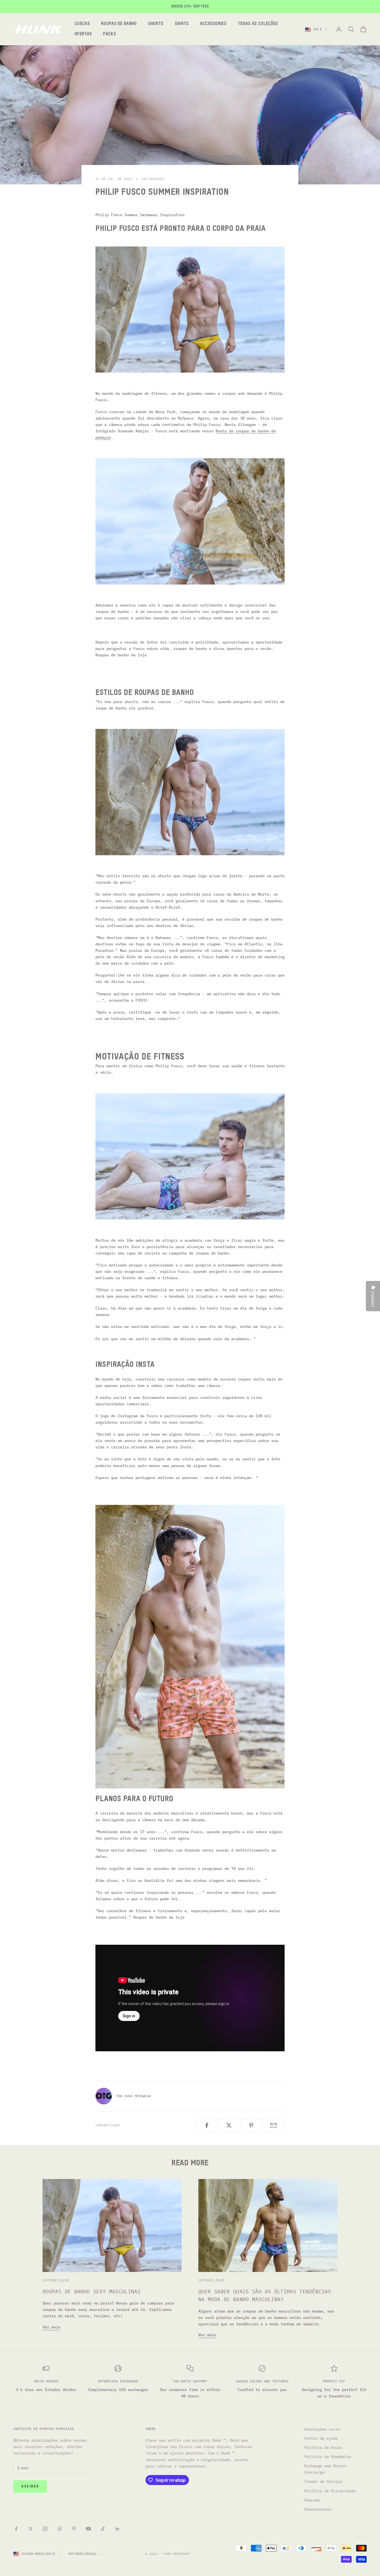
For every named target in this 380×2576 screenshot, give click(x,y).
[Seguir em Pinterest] (74, 2529)
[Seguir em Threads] (60, 2529)
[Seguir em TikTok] (103, 2529)
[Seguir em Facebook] (16, 2529)
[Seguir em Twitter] (31, 2529)
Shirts (182, 24)
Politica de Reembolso (328, 2457)
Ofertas (83, 34)
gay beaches (153, 179)
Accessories (213, 24)
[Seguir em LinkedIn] (117, 2529)
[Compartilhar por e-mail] (274, 2125)
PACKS (109, 34)
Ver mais (51, 2327)
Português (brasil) (82, 2554)
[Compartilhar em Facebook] (207, 2125)
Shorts (156, 24)
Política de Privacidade (330, 2491)
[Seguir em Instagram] (45, 2529)
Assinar (30, 2487)
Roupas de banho (119, 24)
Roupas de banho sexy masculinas (92, 2292)
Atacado (312, 2500)
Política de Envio (323, 2447)
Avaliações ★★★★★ (322, 2429)
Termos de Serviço (323, 2481)
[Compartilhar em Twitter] (229, 2125)
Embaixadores (318, 2509)
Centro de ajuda (321, 2438)
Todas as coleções (258, 24)
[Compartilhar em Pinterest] (251, 2125)
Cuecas (82, 24)
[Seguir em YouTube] (88, 2529)
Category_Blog (56, 2280)
